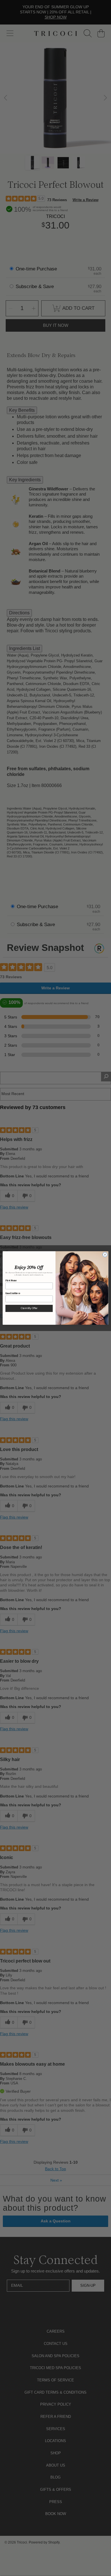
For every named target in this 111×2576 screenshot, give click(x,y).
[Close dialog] (105, 1255)
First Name (11, 1280)
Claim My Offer (29, 1308)
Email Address (13, 1293)
